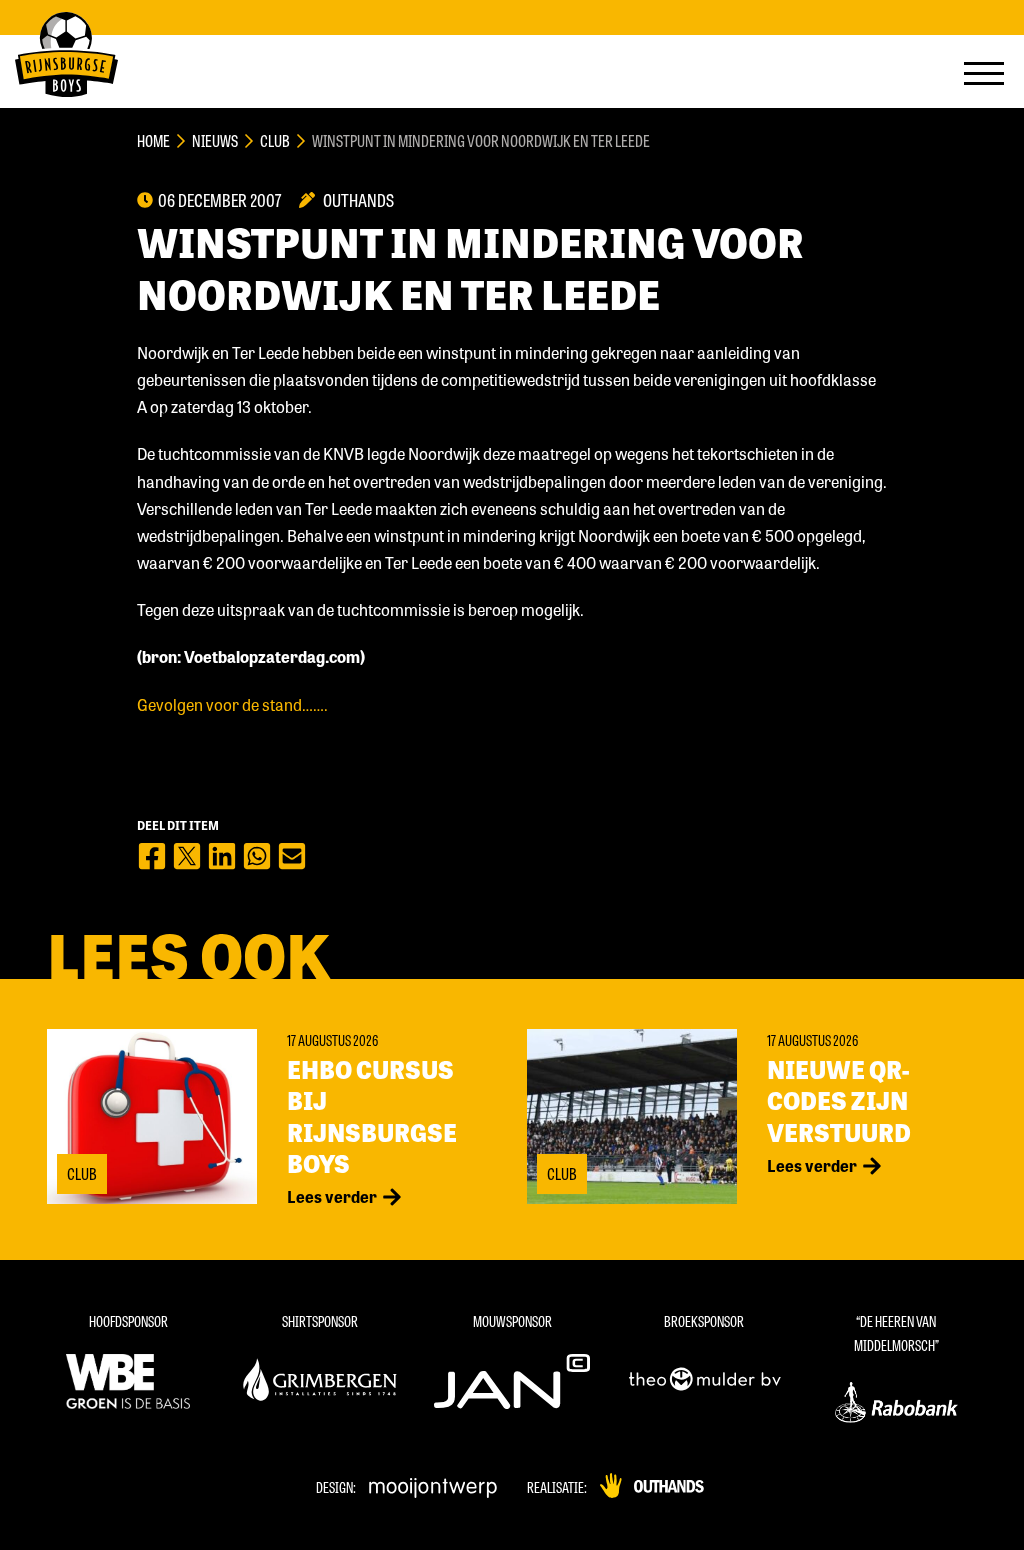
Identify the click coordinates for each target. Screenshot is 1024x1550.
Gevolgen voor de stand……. (232, 704)
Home (153, 140)
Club (275, 140)
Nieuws (215, 140)
